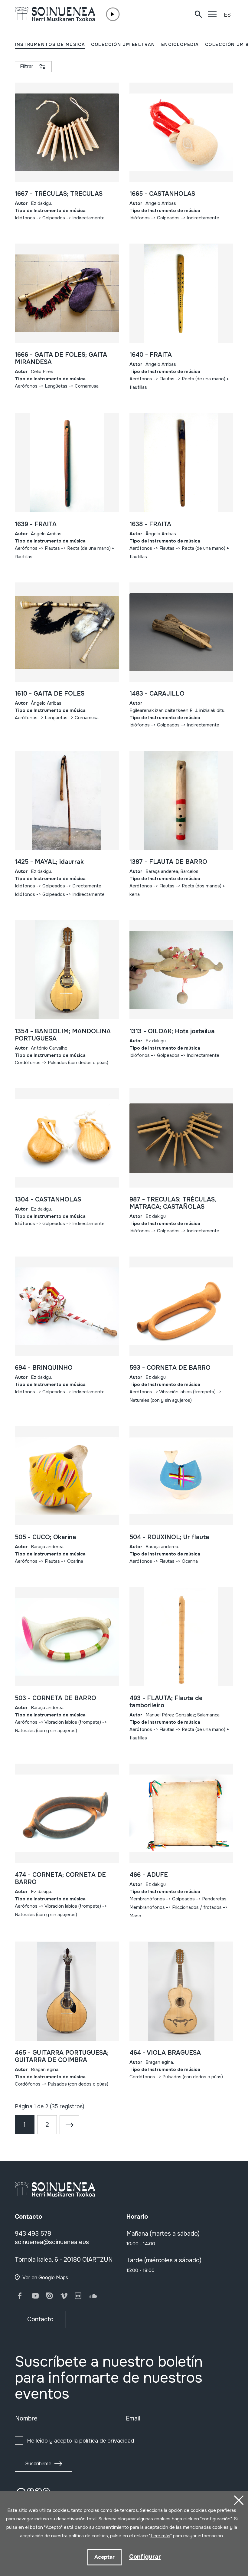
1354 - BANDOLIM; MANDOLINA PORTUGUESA (63, 1035)
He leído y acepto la (80, 2441)
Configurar (145, 2557)
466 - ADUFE (149, 1875)
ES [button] (227, 15)
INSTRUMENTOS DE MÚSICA (50, 44)
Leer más (160, 2536)
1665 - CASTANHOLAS (162, 194)
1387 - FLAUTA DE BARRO (168, 862)
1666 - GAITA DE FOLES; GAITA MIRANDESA (61, 358)
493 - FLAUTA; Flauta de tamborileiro (166, 1702)
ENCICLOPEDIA (180, 44)
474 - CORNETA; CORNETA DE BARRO (60, 1878)
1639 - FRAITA (36, 524)
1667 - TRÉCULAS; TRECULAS (59, 194)
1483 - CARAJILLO (157, 694)
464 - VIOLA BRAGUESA (165, 2053)
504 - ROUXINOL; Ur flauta (169, 1537)
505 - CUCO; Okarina (46, 1537)
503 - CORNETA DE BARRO (55, 1698)
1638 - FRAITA (150, 524)
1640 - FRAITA (151, 355)
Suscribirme (38, 2464)
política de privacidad (107, 2441)
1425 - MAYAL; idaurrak (49, 862)
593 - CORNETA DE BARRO (170, 1368)
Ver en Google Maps (45, 2278)
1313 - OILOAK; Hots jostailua (172, 1031)
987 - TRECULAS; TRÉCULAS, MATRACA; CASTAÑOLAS (173, 1203)
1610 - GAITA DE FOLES (50, 694)
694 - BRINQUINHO (44, 1368)
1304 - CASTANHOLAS (48, 1200)
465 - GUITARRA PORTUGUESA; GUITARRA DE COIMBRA (62, 2056)
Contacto (40, 2319)
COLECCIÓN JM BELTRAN (123, 44)
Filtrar (27, 66)
